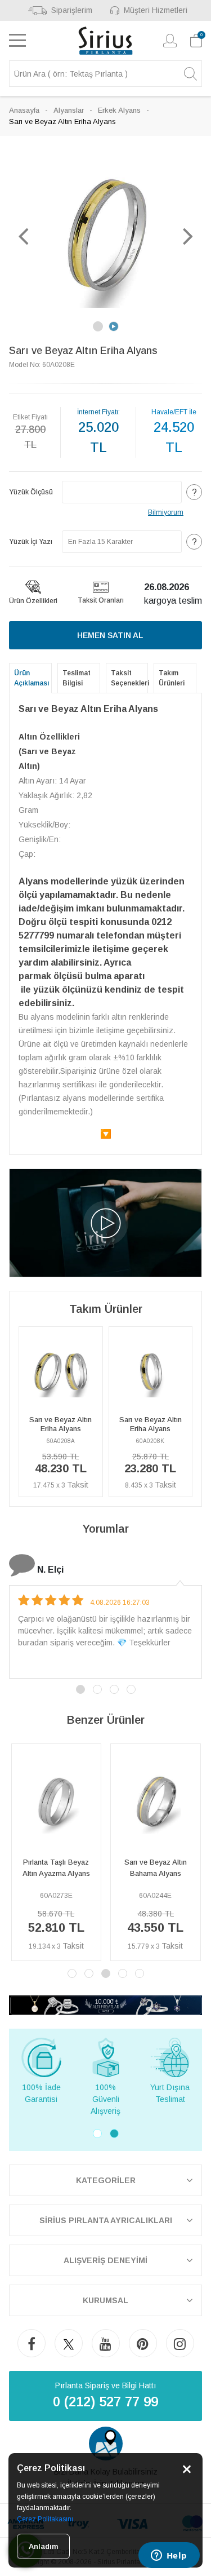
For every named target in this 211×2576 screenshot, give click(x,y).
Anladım (43, 2546)
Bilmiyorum (166, 512)
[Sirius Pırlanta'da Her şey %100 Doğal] (105, 2005)
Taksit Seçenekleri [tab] (130, 678)
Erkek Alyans (119, 110)
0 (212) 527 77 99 (105, 2402)
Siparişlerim (71, 10)
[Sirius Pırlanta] (105, 41)
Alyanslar (69, 110)
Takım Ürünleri (172, 678)
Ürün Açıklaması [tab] (32, 678)
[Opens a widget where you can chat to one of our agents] (169, 2556)
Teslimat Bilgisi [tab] (77, 678)
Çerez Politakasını (45, 2519)
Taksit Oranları (101, 600)
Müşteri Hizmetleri (156, 10)
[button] (23, 236)
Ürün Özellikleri (33, 601)
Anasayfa (24, 110)
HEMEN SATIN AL (110, 635)
